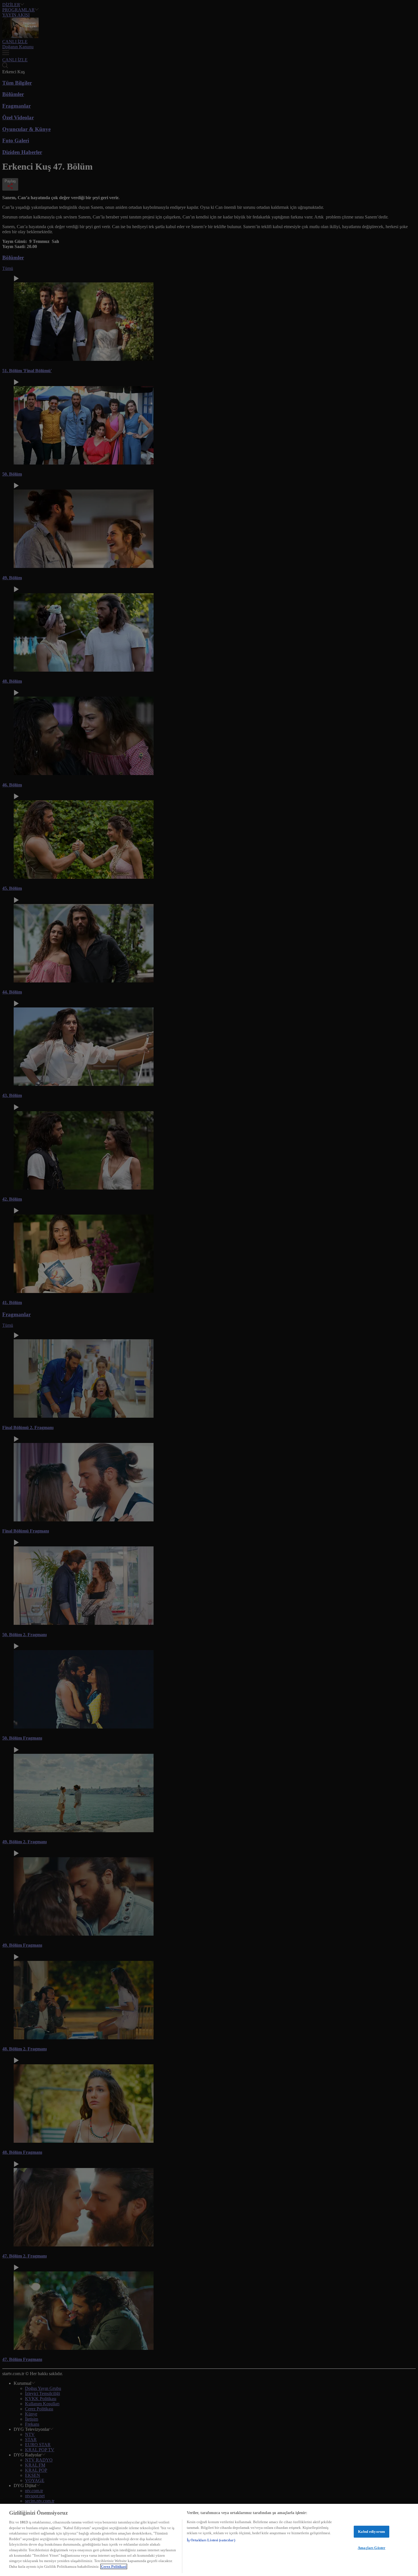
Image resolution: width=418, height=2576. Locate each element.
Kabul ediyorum (372, 2532)
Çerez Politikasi (114, 2566)
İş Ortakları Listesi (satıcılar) (211, 2540)
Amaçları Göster (372, 2548)
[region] (209, 2540)
